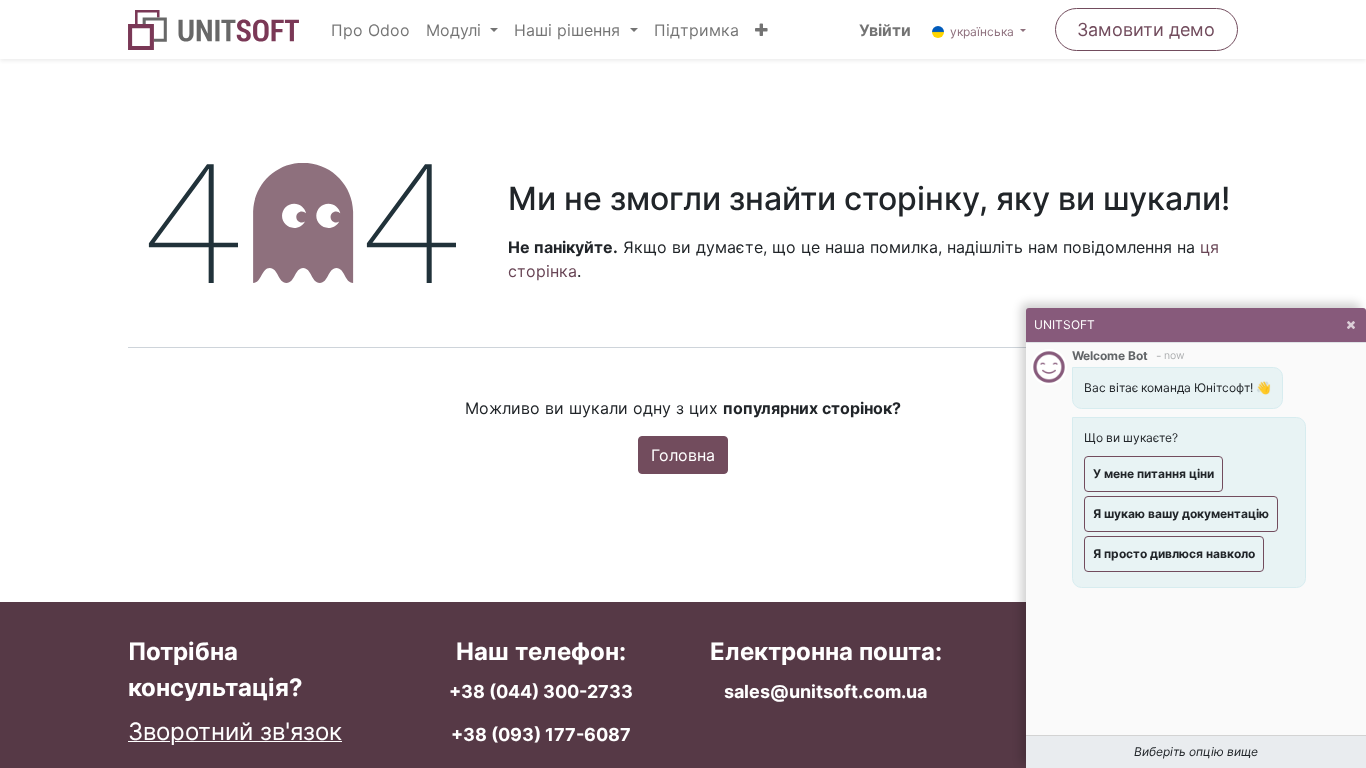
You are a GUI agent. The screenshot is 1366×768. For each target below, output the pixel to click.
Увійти (885, 30)
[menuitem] (370, 30)
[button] (761, 30)
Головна (683, 455)
